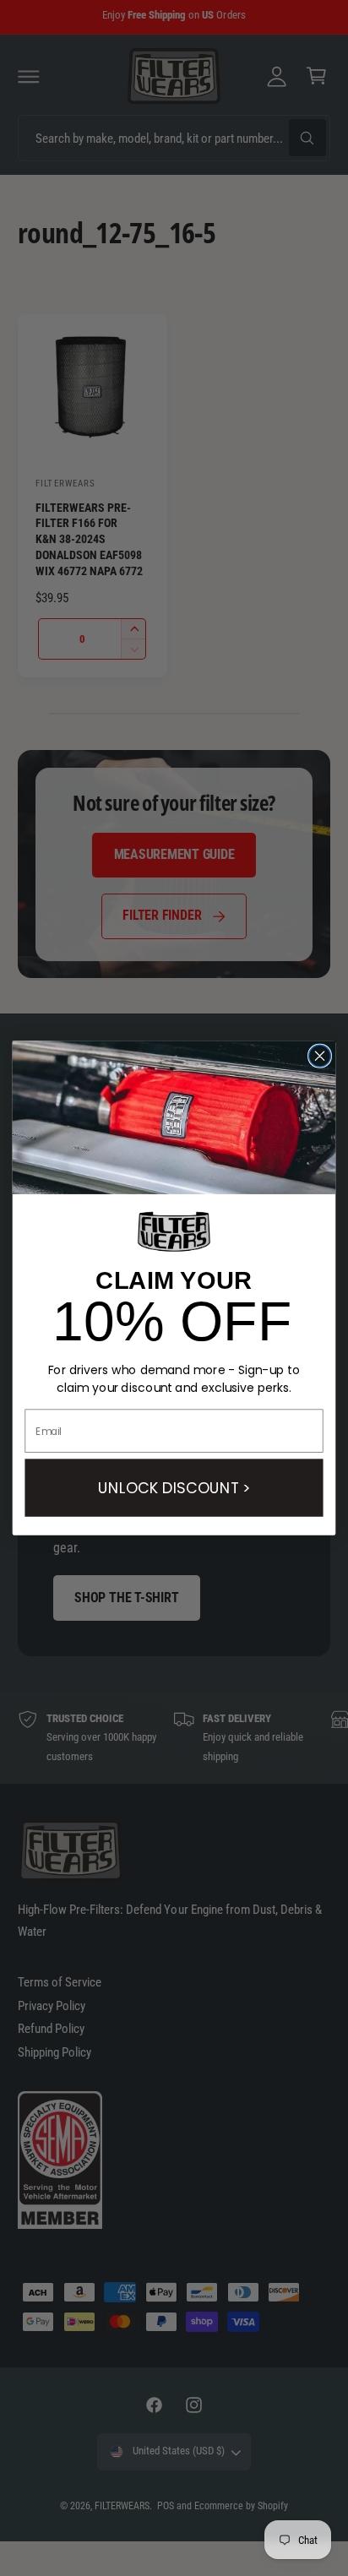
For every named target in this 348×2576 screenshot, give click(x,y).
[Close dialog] (320, 1056)
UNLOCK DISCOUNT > (174, 1487)
